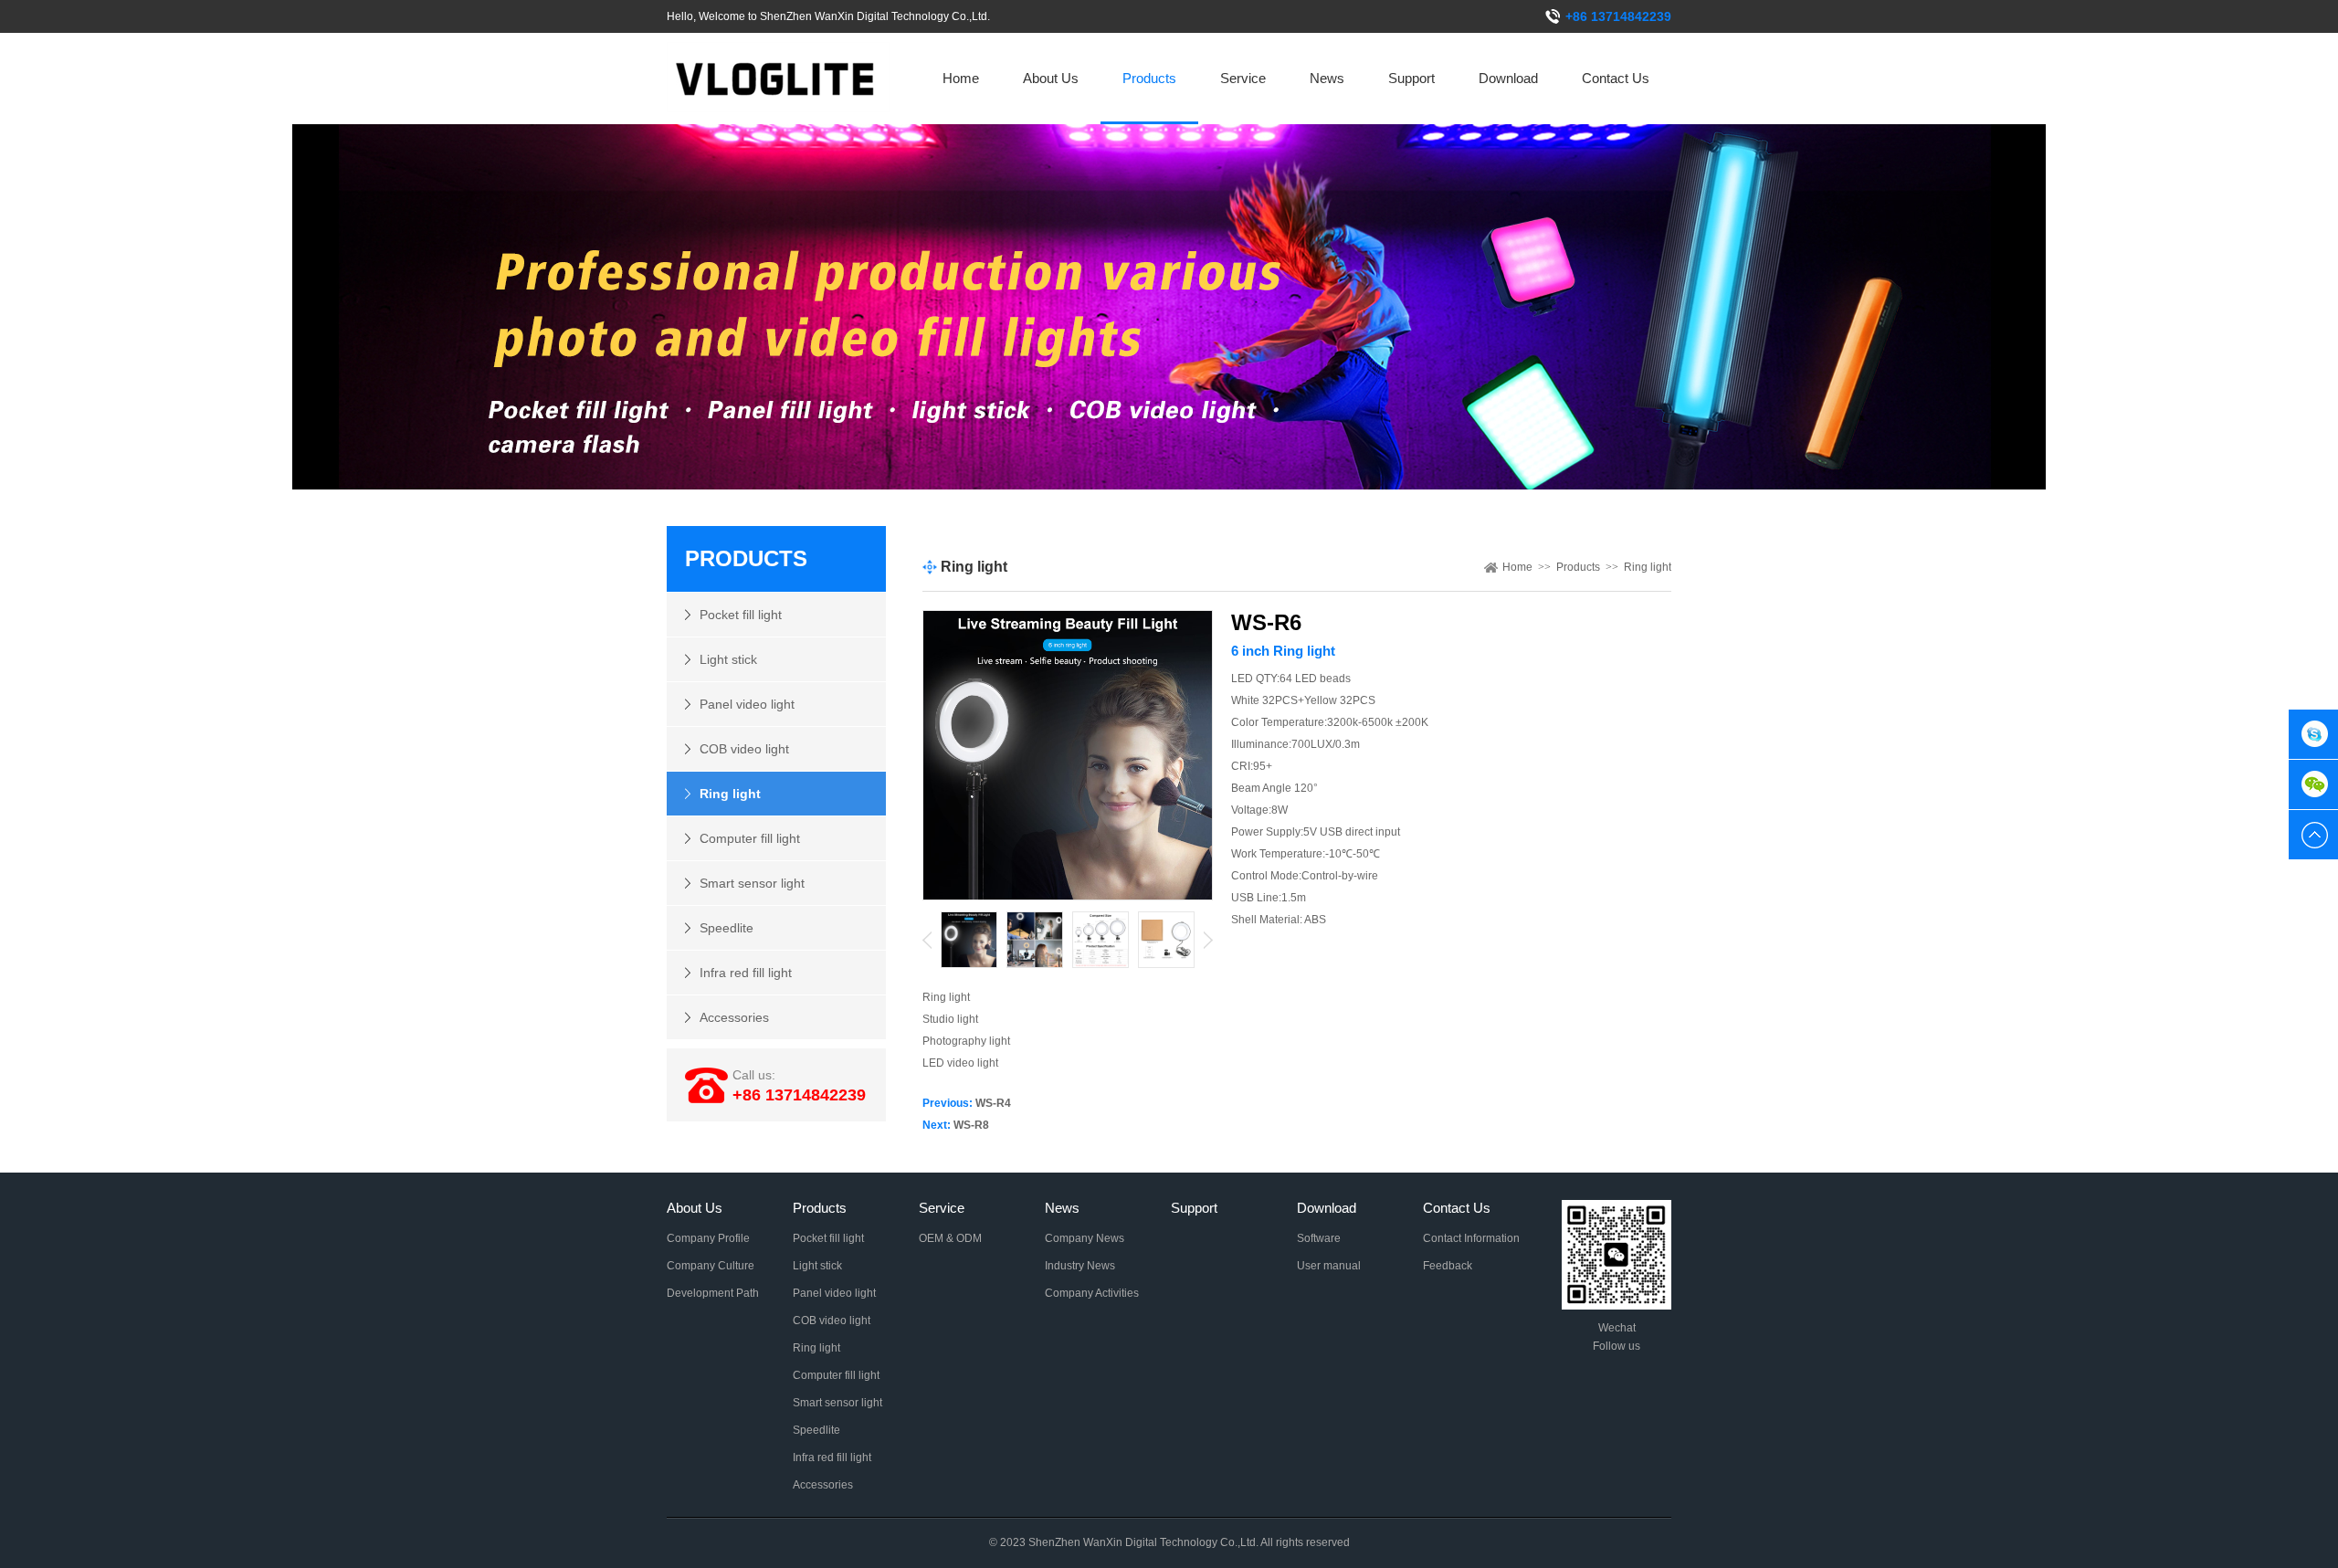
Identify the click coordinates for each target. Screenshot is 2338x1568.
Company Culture (711, 1266)
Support (1411, 78)
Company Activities (1092, 1293)
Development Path (713, 1293)
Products (1149, 78)
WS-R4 (993, 1103)
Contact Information (1471, 1238)
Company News (1085, 1238)
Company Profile (708, 1238)
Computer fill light (750, 838)
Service (1243, 78)
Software (1319, 1238)
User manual (1329, 1266)
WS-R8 (971, 1125)
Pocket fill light (741, 615)
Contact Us (1616, 78)
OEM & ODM (950, 1238)
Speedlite (727, 928)
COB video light (744, 749)
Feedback (1448, 1266)
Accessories (734, 1017)
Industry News (1080, 1266)
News (1327, 78)
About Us (1051, 78)
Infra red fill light (746, 973)
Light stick (728, 659)
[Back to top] (2313, 835)
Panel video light (747, 704)
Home (961, 78)
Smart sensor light (752, 883)
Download (1508, 78)
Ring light (730, 794)
